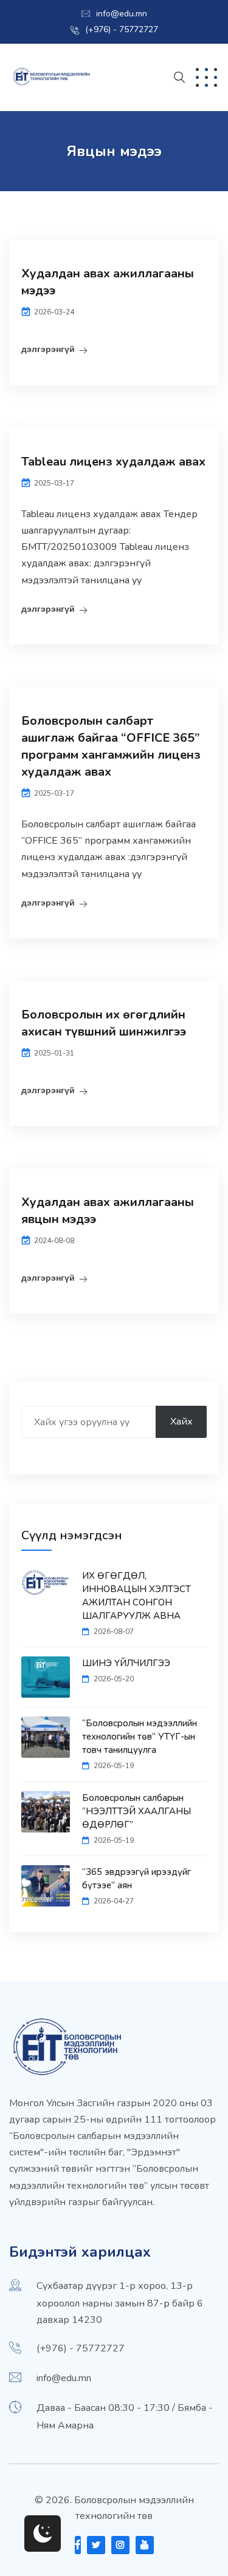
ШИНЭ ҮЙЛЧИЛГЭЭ (126, 1663)
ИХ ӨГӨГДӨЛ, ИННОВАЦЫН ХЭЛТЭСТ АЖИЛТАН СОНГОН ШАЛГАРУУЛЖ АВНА (136, 1596)
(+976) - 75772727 (122, 29)
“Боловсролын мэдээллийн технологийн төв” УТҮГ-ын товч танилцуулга (140, 1737)
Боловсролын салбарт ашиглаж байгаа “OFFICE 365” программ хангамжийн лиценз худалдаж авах (111, 746)
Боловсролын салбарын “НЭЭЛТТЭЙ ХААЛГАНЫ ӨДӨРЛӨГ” (136, 1811)
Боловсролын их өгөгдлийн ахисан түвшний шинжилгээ (104, 1023)
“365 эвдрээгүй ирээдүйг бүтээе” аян (136, 1879)
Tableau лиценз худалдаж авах (113, 462)
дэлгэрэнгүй (48, 349)
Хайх (181, 1422)
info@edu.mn (122, 14)
